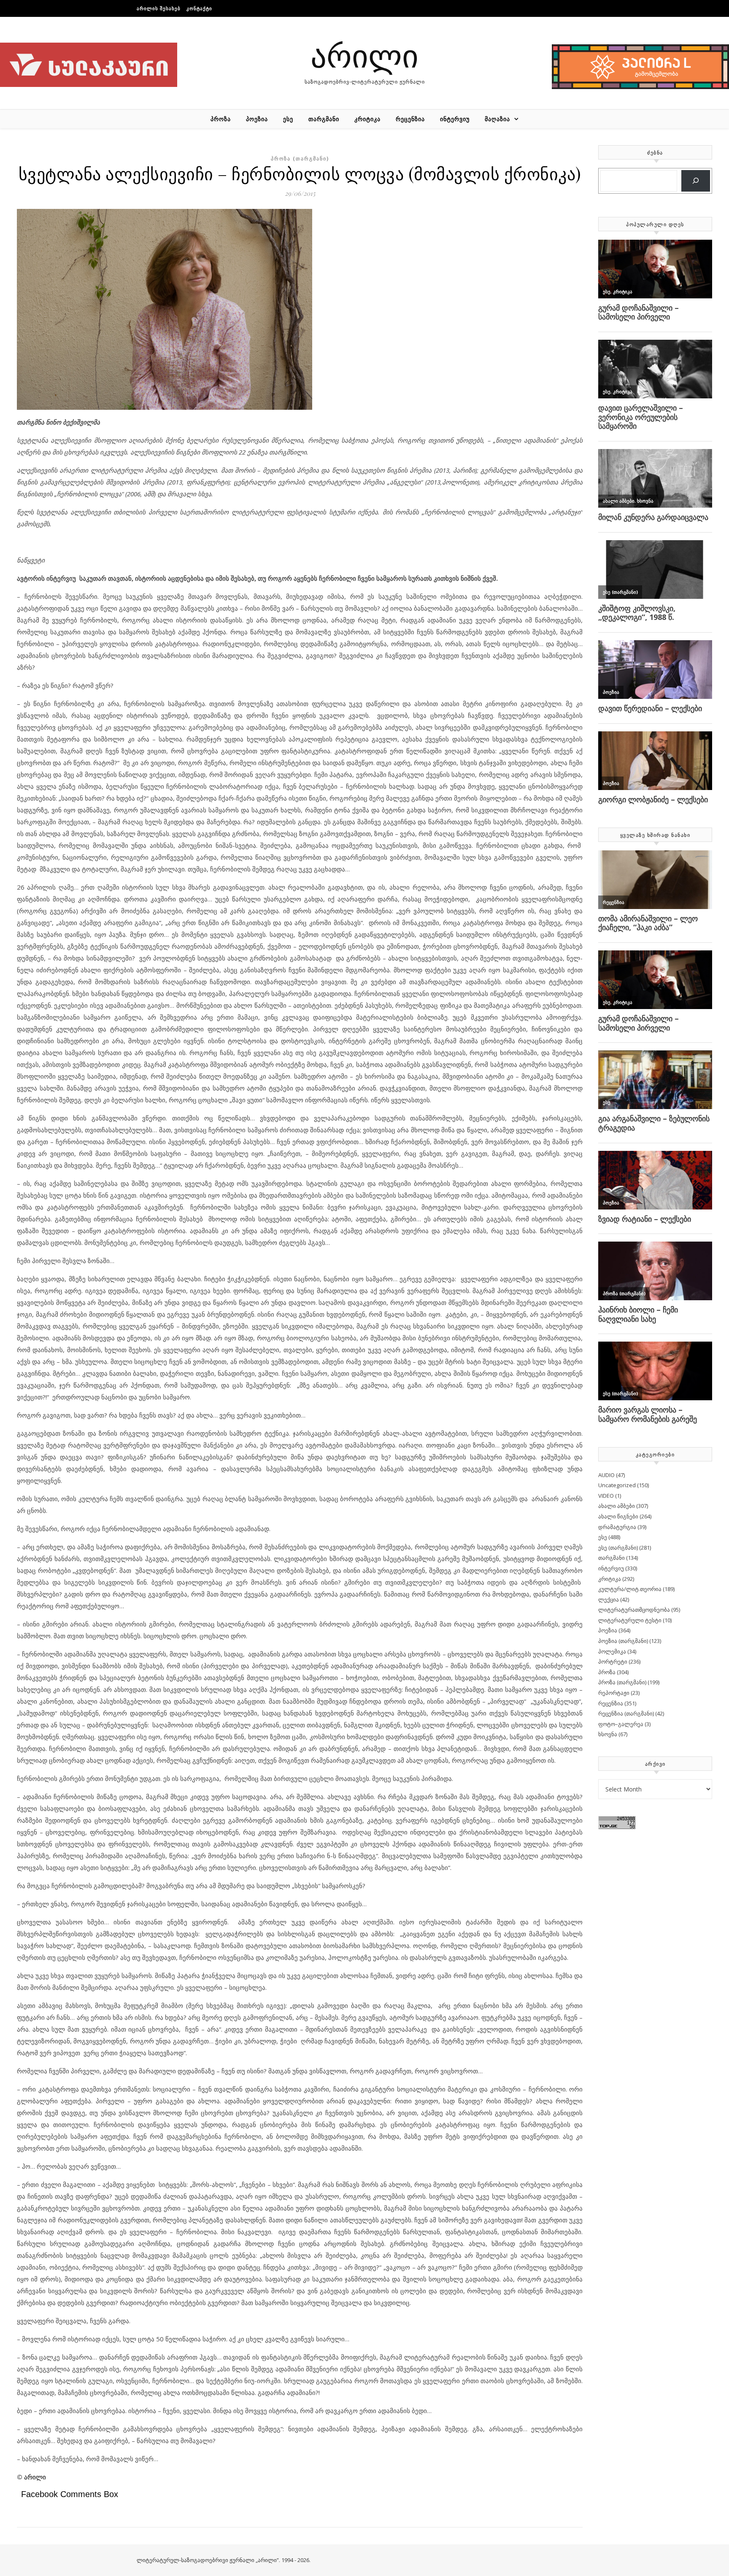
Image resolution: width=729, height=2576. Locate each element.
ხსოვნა (608, 1734)
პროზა (221, 119)
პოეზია (257, 119)
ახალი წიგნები (618, 1516)
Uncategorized (617, 1485)
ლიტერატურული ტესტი (630, 1620)
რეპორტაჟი (614, 1693)
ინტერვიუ (455, 119)
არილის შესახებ (159, 8)
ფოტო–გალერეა (621, 1724)
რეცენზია (410, 119)
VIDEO (606, 1496)
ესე (288, 119)
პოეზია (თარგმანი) (623, 1641)
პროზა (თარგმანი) (300, 158)
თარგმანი (324, 119)
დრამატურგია (617, 1527)
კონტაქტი (199, 8)
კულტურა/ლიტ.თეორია (630, 1589)
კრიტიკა (367, 119)
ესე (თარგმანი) (618, 1548)
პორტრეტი (613, 1661)
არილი (364, 55)
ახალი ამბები (617, 1506)
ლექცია (609, 1599)
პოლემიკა (612, 1651)
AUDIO (606, 1475)
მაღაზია (497, 119)
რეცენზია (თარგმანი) (626, 1713)
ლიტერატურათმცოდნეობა (634, 1610)
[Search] (696, 181)
